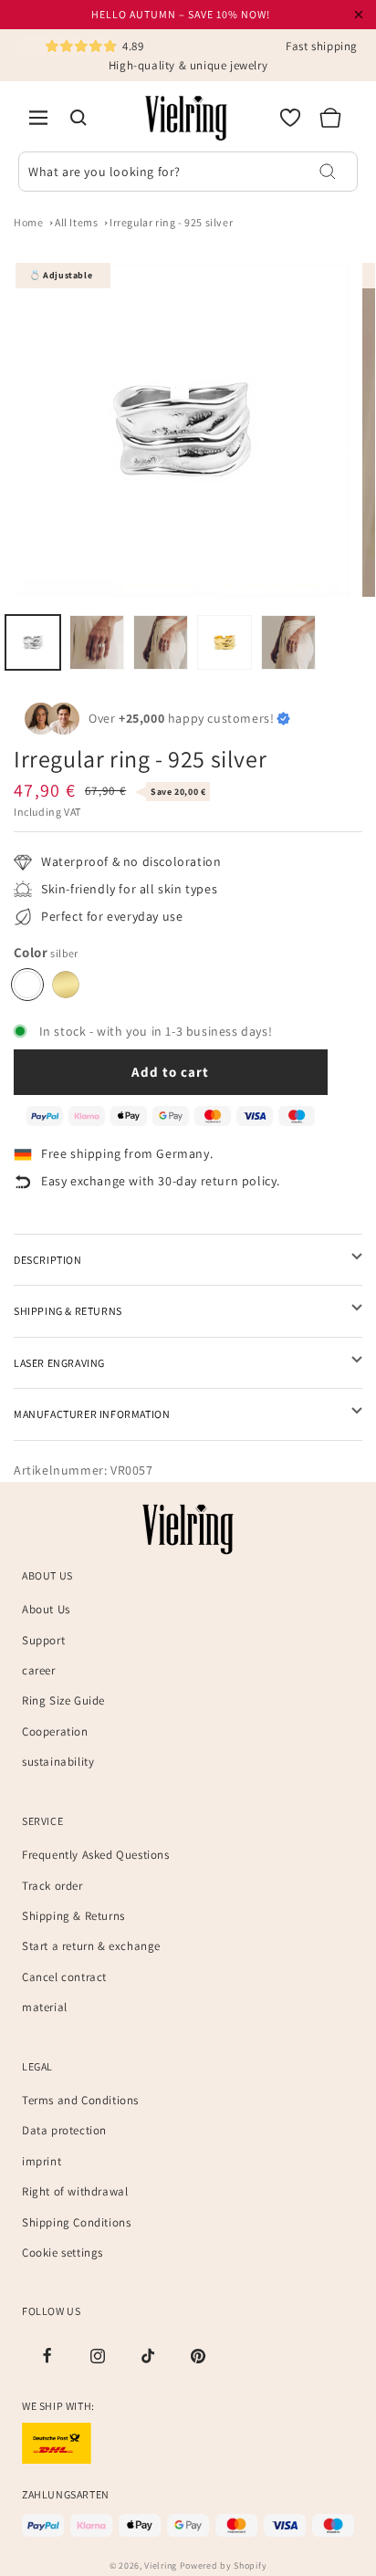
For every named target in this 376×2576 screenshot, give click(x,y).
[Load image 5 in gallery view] (288, 642)
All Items (76, 222)
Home (28, 222)
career (39, 1670)
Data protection (64, 2130)
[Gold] (66, 985)
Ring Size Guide (63, 1700)
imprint (42, 2161)
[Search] (78, 118)
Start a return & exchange (91, 1946)
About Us (46, 1609)
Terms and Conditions (80, 2100)
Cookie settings (63, 2253)
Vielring (161, 2566)
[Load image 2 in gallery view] (97, 642)
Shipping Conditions (76, 2222)
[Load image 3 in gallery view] (161, 642)
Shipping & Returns (73, 1916)
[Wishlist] (290, 118)
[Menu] (38, 118)
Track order (52, 1886)
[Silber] (27, 985)
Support (43, 1640)
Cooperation (55, 1731)
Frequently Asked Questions (96, 1855)
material (45, 2007)
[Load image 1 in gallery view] (33, 642)
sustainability (58, 1762)
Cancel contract (64, 1977)
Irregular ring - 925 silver (171, 222)
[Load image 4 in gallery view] (225, 642)
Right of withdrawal (75, 2191)
